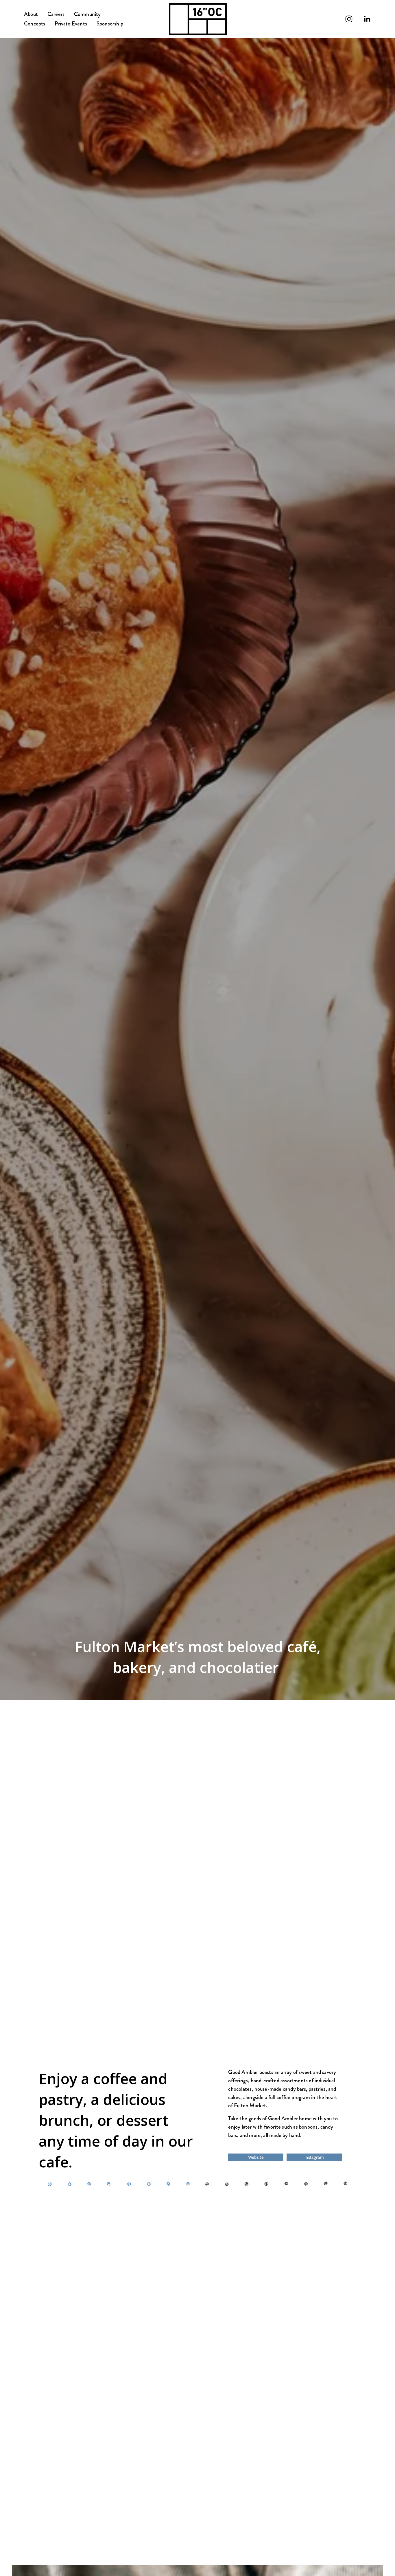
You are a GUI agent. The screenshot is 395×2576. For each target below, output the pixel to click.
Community (87, 14)
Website (256, 2157)
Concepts (35, 24)
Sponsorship (110, 24)
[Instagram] (349, 19)
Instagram (314, 2157)
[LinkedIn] (367, 19)
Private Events (71, 24)
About (31, 14)
